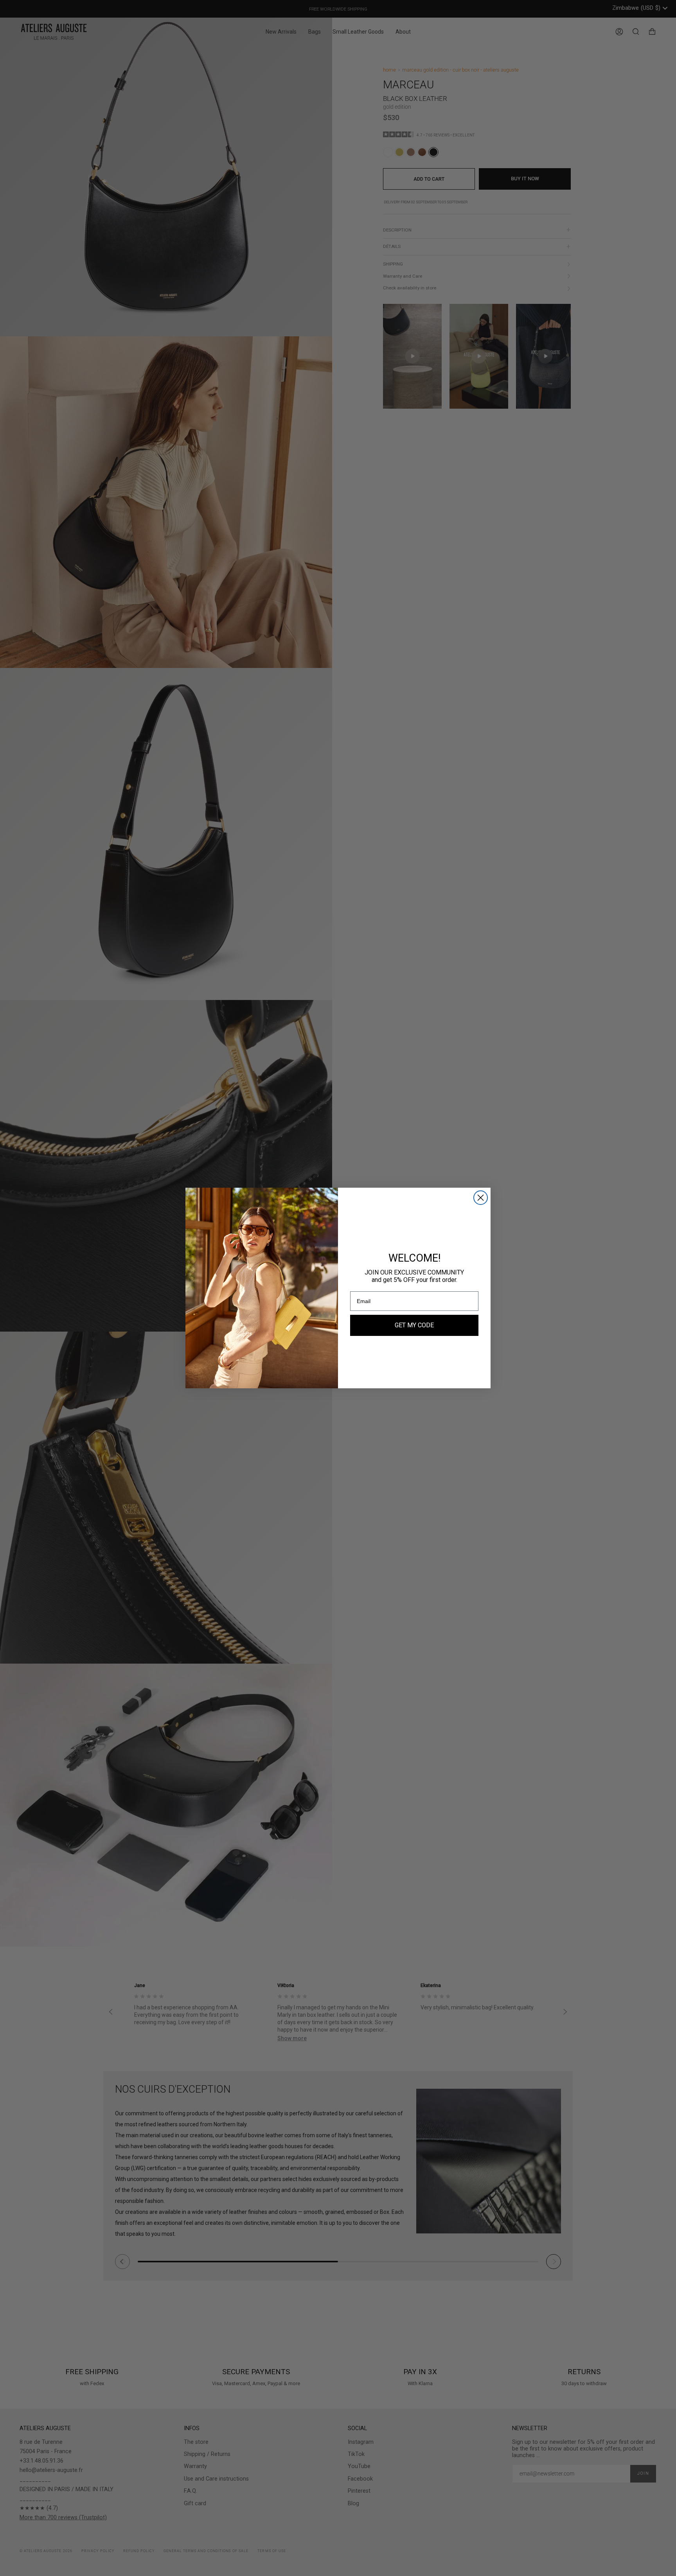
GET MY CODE (414, 1325)
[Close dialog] (481, 1198)
